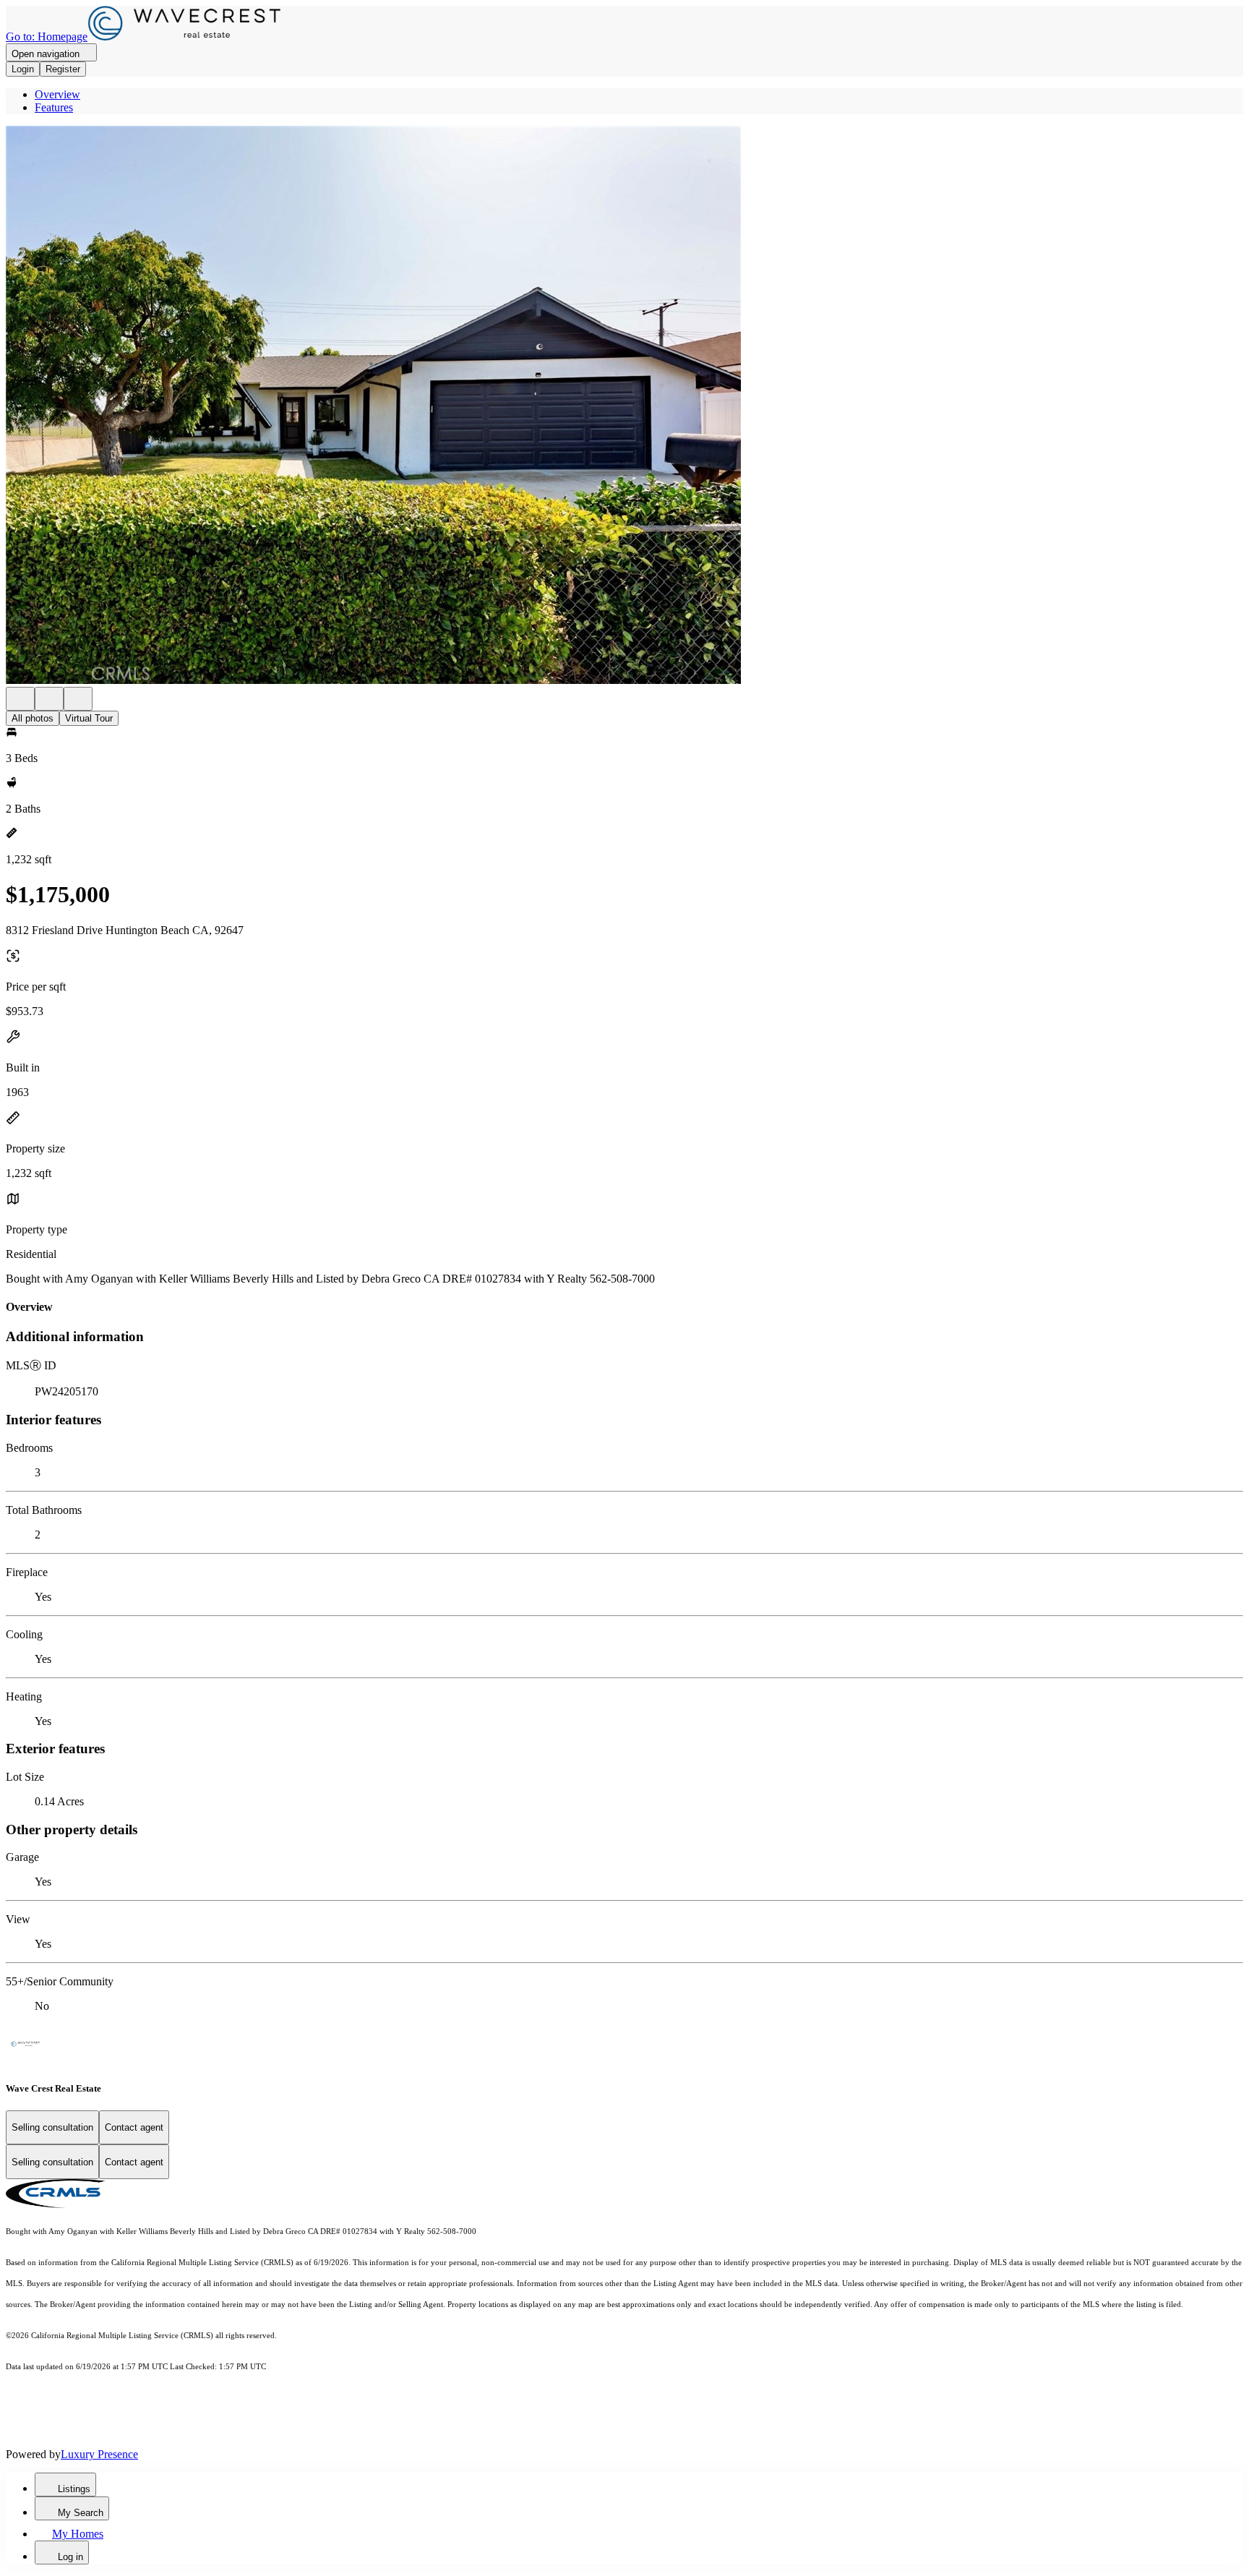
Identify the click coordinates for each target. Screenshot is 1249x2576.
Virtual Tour (89, 718)
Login (23, 69)
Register (63, 69)
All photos (33, 718)
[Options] (20, 699)
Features (54, 107)
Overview (57, 94)
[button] (624, 406)
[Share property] (78, 699)
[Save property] (49, 699)
